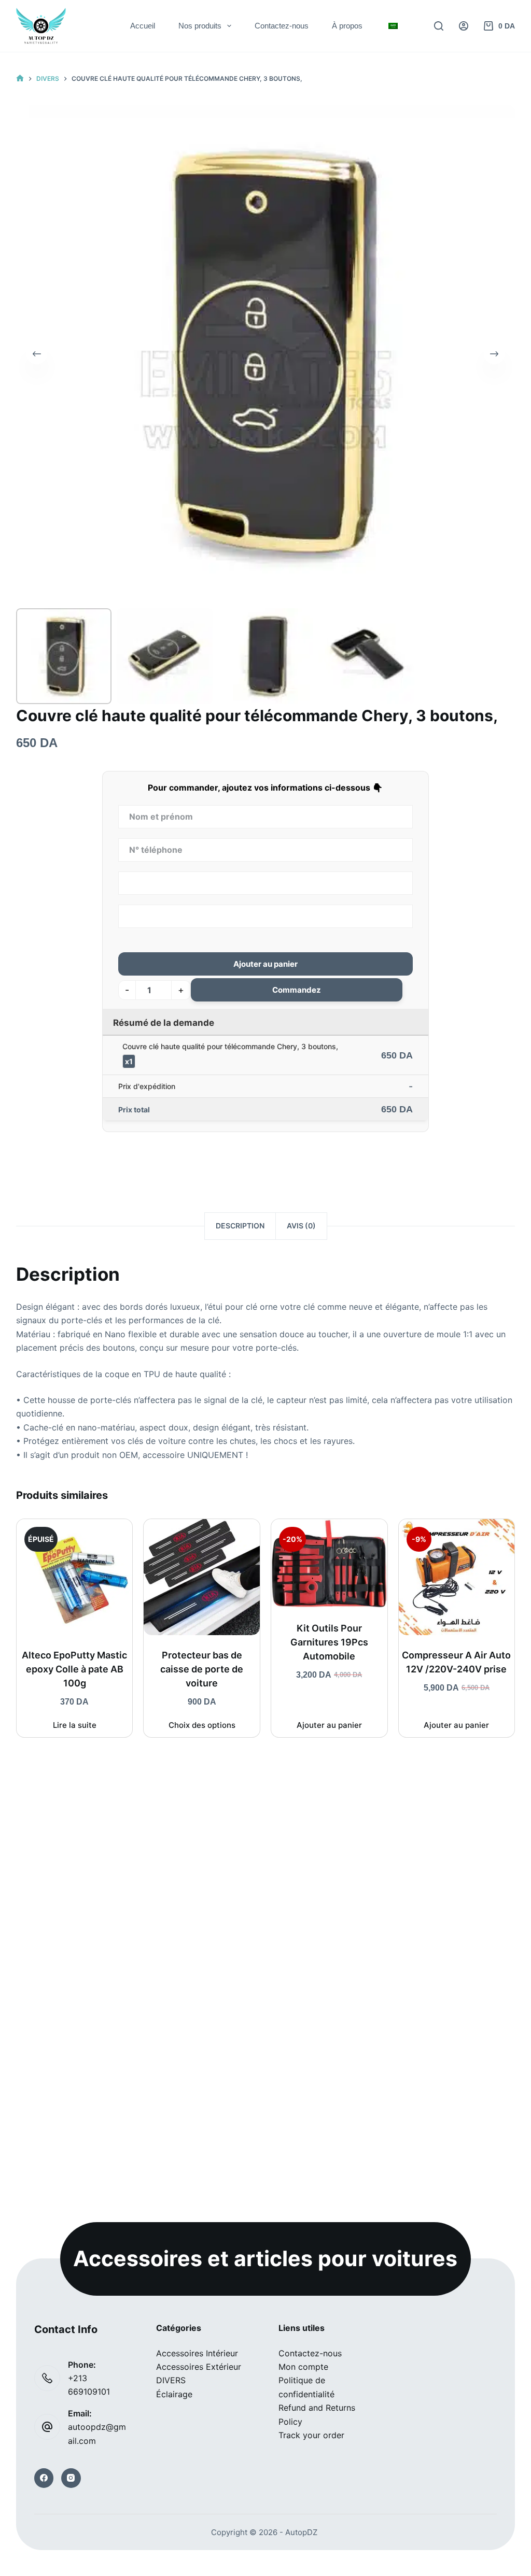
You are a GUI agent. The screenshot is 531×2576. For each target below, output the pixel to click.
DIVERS (171, 2380)
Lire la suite (75, 1725)
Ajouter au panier (265, 964)
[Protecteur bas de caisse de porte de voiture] (202, 1577)
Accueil (143, 26)
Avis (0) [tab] (301, 1226)
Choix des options (202, 1725)
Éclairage (174, 2394)
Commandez (297, 990)
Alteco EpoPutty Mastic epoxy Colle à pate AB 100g (74, 1669)
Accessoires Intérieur (197, 2353)
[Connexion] (464, 26)
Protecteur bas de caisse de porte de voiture (202, 1669)
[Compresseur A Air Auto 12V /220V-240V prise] (457, 1577)
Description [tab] (240, 1226)
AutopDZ (301, 2532)
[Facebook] (44, 2478)
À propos (347, 26)
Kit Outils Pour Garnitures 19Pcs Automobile (329, 1642)
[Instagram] (71, 2478)
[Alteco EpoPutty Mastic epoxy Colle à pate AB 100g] (75, 1577)
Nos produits (200, 26)
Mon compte (303, 2367)
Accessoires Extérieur (199, 2367)
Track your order (311, 2435)
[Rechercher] (439, 26)
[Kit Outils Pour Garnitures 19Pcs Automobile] (329, 1564)
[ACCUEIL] (20, 78)
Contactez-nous (282, 26)
